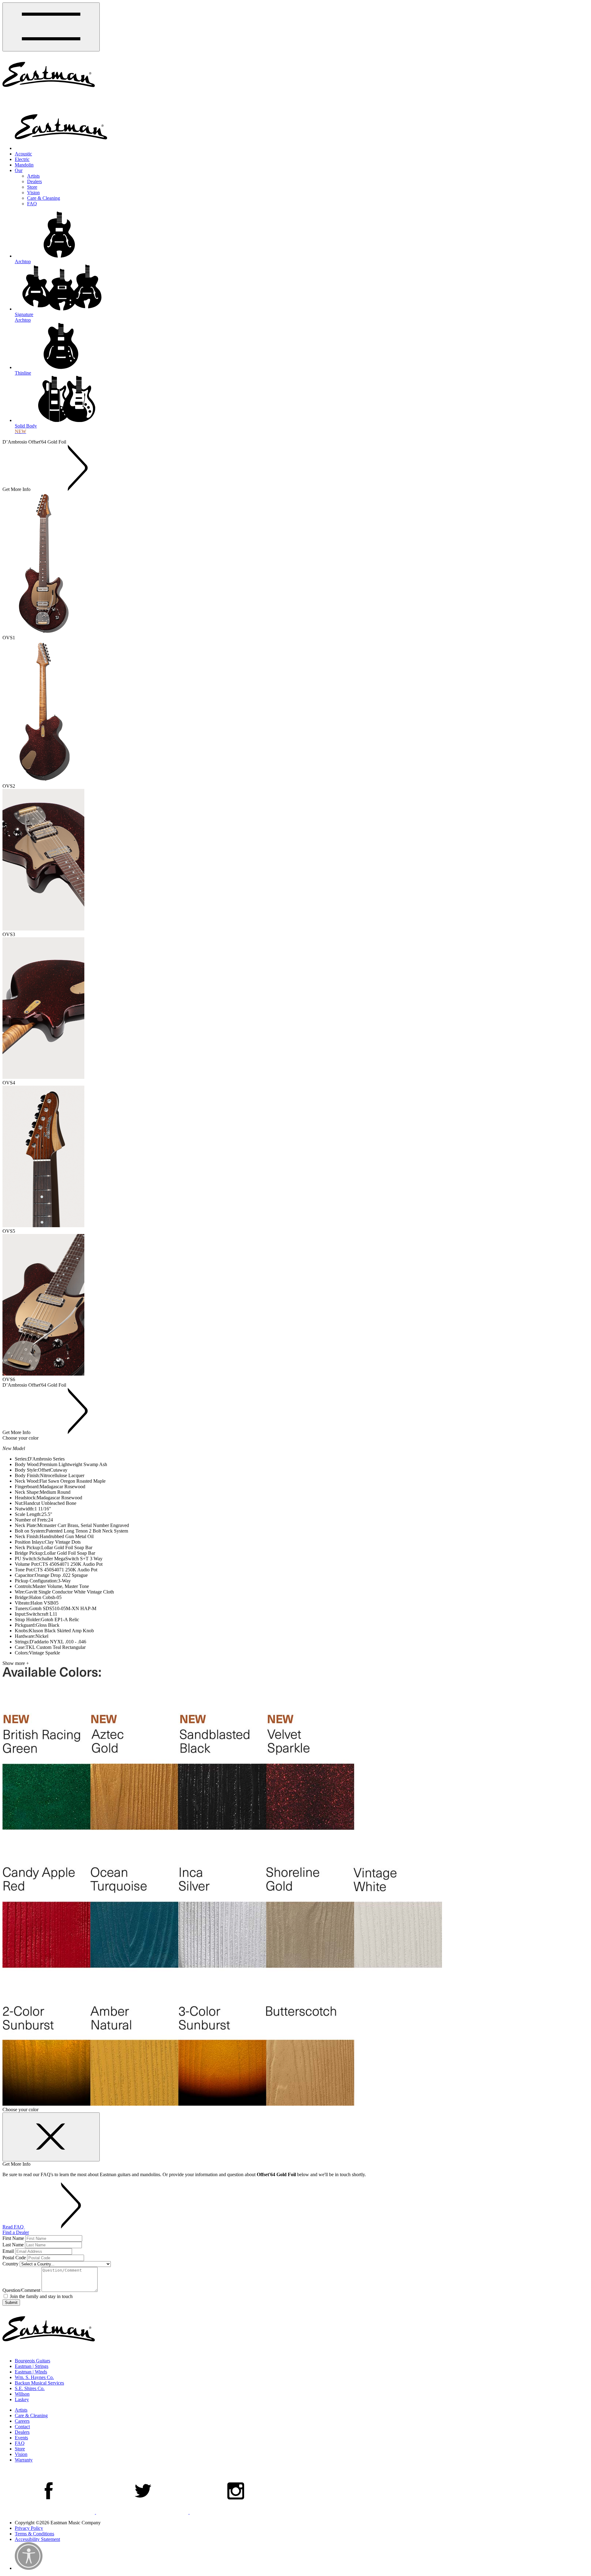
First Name (13, 2238)
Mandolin (24, 165)
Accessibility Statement (37, 2539)
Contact (22, 2427)
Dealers (34, 181)
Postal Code (14, 2258)
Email (8, 2251)
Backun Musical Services (39, 2383)
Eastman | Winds (31, 2372)
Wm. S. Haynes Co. (34, 2377)
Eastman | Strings (32, 2366)
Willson (22, 2394)
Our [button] (19, 170)
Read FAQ (14, 2227)
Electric (22, 159)
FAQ (32, 204)
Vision (33, 193)
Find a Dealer (16, 2232)
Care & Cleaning (44, 198)
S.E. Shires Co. (30, 2388)
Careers (22, 2421)
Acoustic (23, 154)
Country (10, 2264)
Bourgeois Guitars (32, 2361)
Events (21, 2438)
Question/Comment (21, 2290)
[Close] (51, 2137)
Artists (33, 176)
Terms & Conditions (34, 2534)
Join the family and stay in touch (41, 2296)
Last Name (13, 2245)
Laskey (22, 2399)
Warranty (24, 2460)
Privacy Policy (29, 2528)
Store (32, 187)
